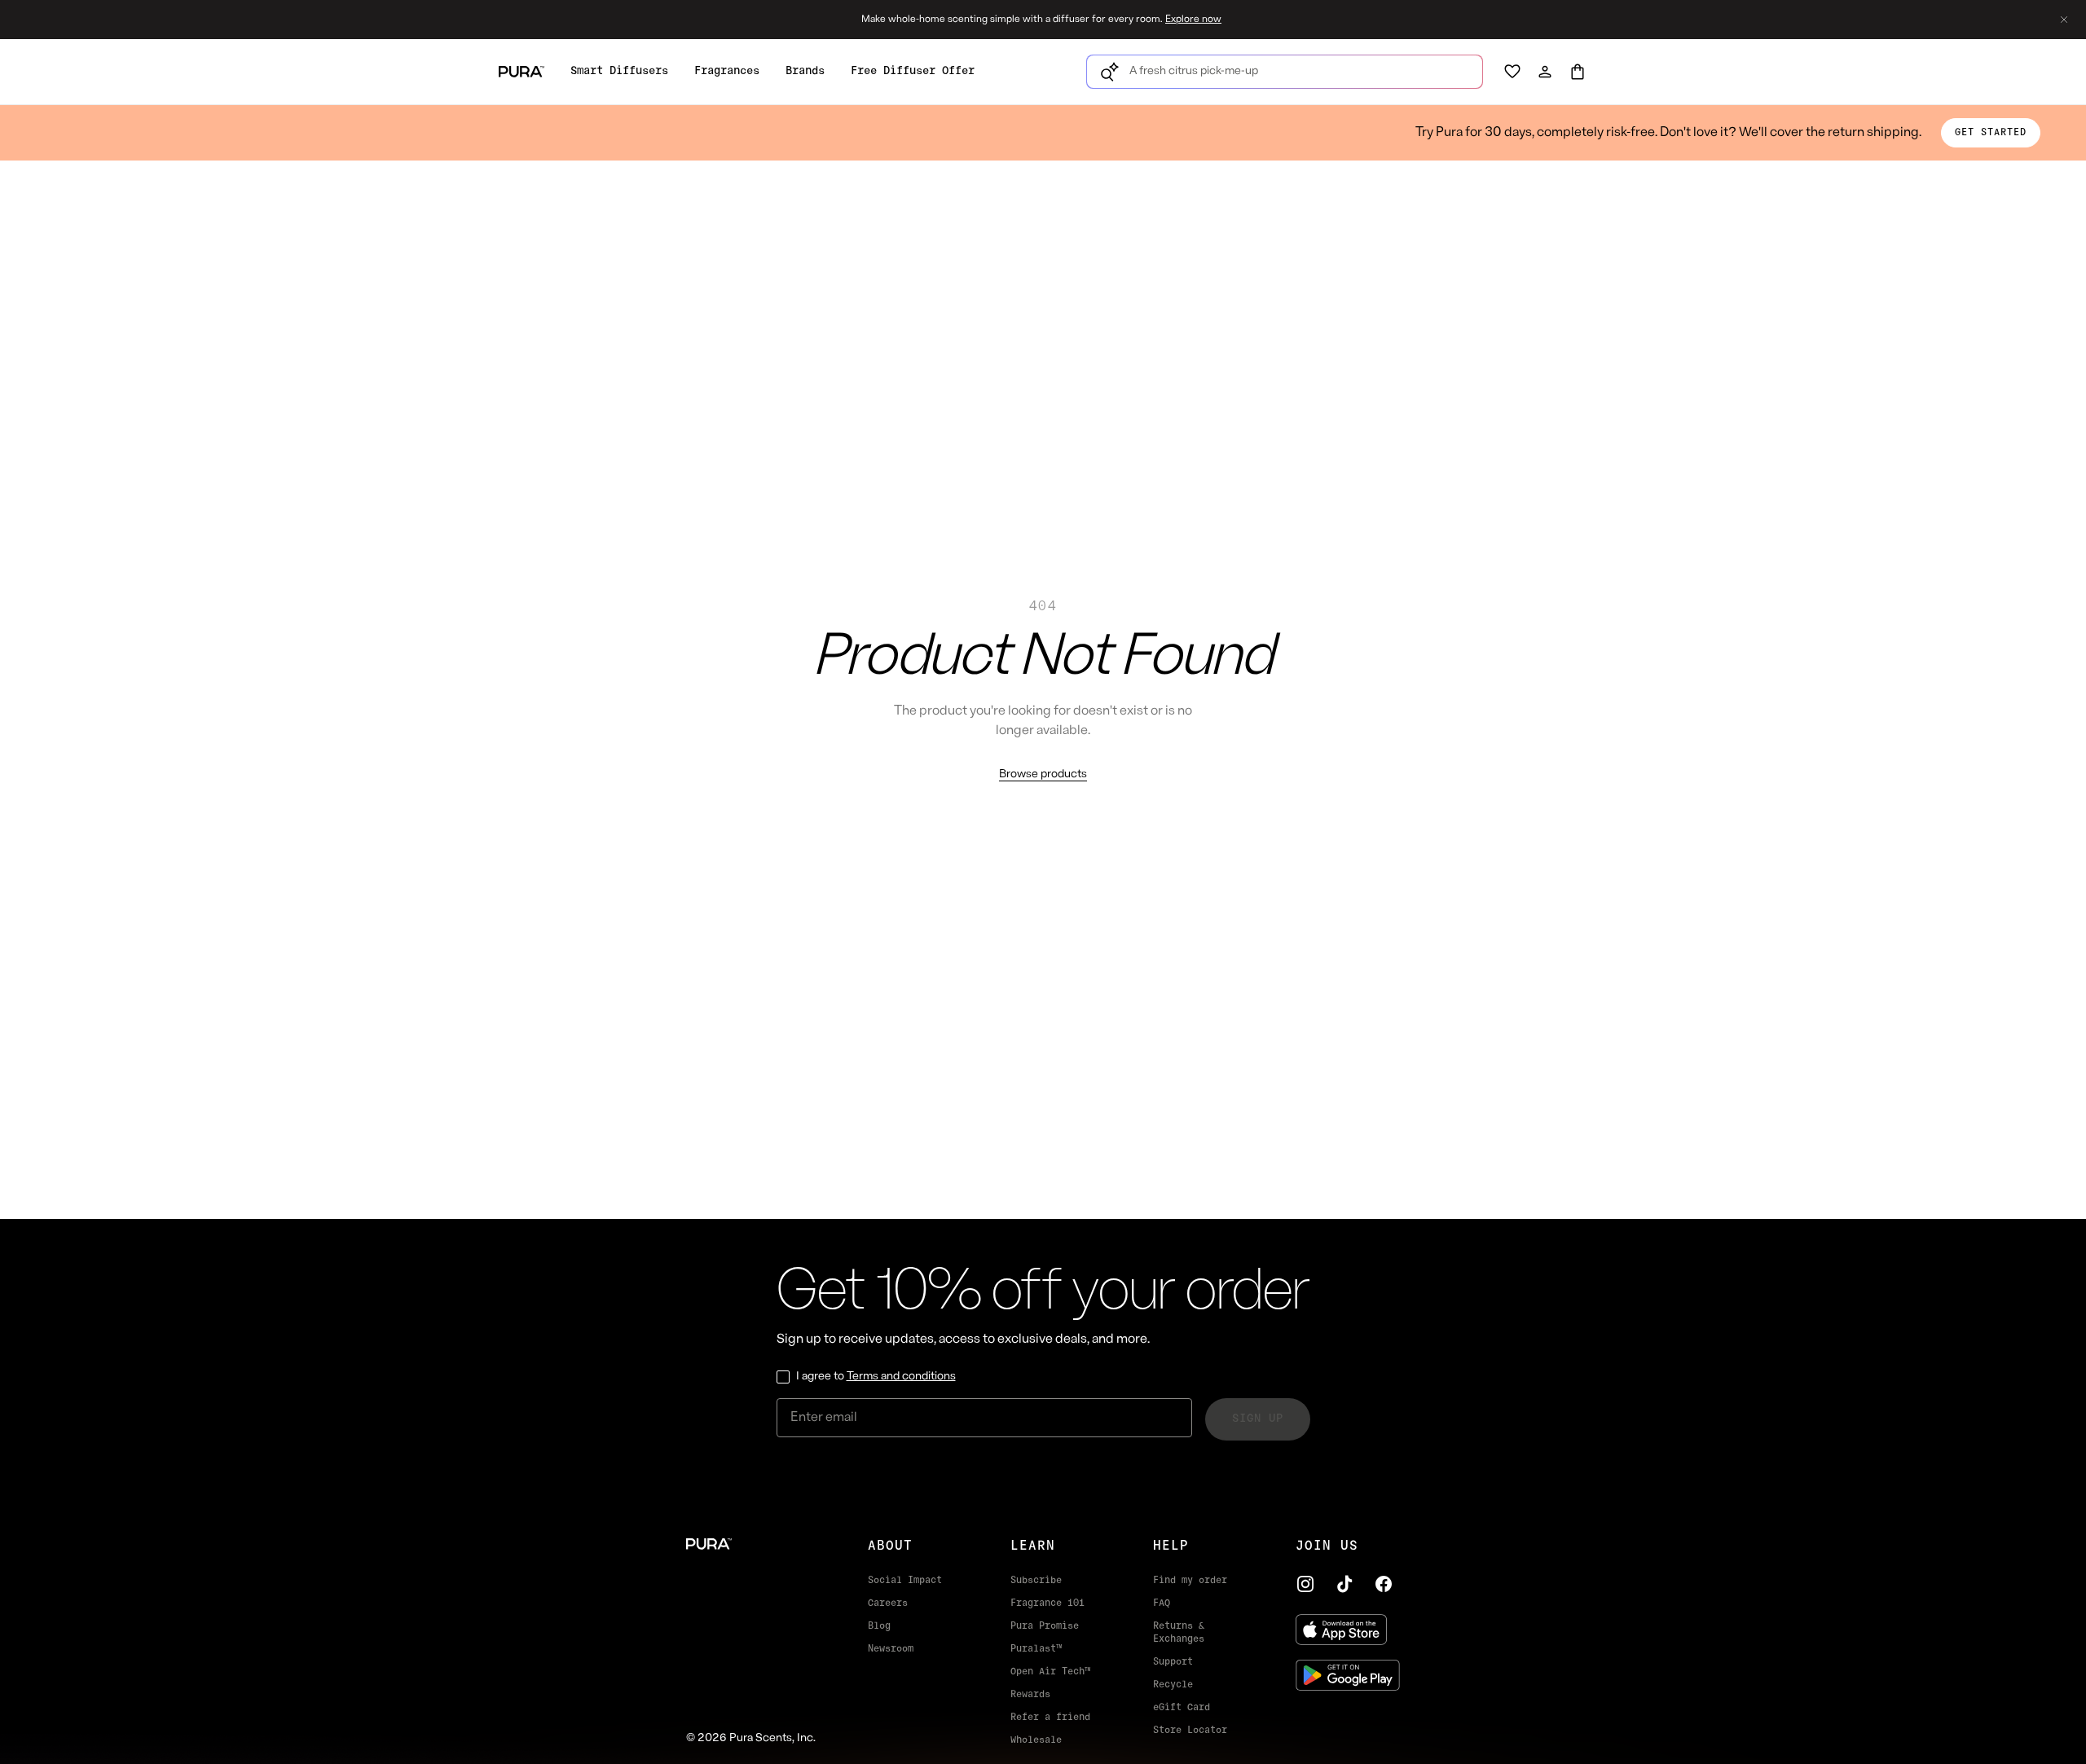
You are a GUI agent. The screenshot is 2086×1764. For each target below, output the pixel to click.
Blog (879, 1626)
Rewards (1030, 1695)
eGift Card (1182, 1708)
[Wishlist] (1512, 72)
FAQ (1162, 1603)
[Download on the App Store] (1348, 1630)
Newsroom (891, 1649)
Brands (805, 71)
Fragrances (727, 71)
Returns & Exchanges (1179, 1633)
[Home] (751, 1544)
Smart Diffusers (619, 71)
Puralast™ (1036, 1649)
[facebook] (1384, 1584)
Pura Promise (1045, 1626)
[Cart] (1578, 72)
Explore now (1193, 20)
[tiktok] (1344, 1584)
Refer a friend (1050, 1718)
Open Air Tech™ (1050, 1672)
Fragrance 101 (1047, 1603)
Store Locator (1190, 1731)
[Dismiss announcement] (2064, 20)
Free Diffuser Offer (913, 71)
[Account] (1545, 72)
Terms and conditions (901, 1377)
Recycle (1173, 1685)
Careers (888, 1603)
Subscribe (1036, 1581)
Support (1173, 1662)
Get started (1991, 133)
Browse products (1043, 774)
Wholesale (1036, 1740)
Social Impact (905, 1581)
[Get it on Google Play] (1348, 1675)
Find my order (1190, 1581)
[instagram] (1305, 1584)
